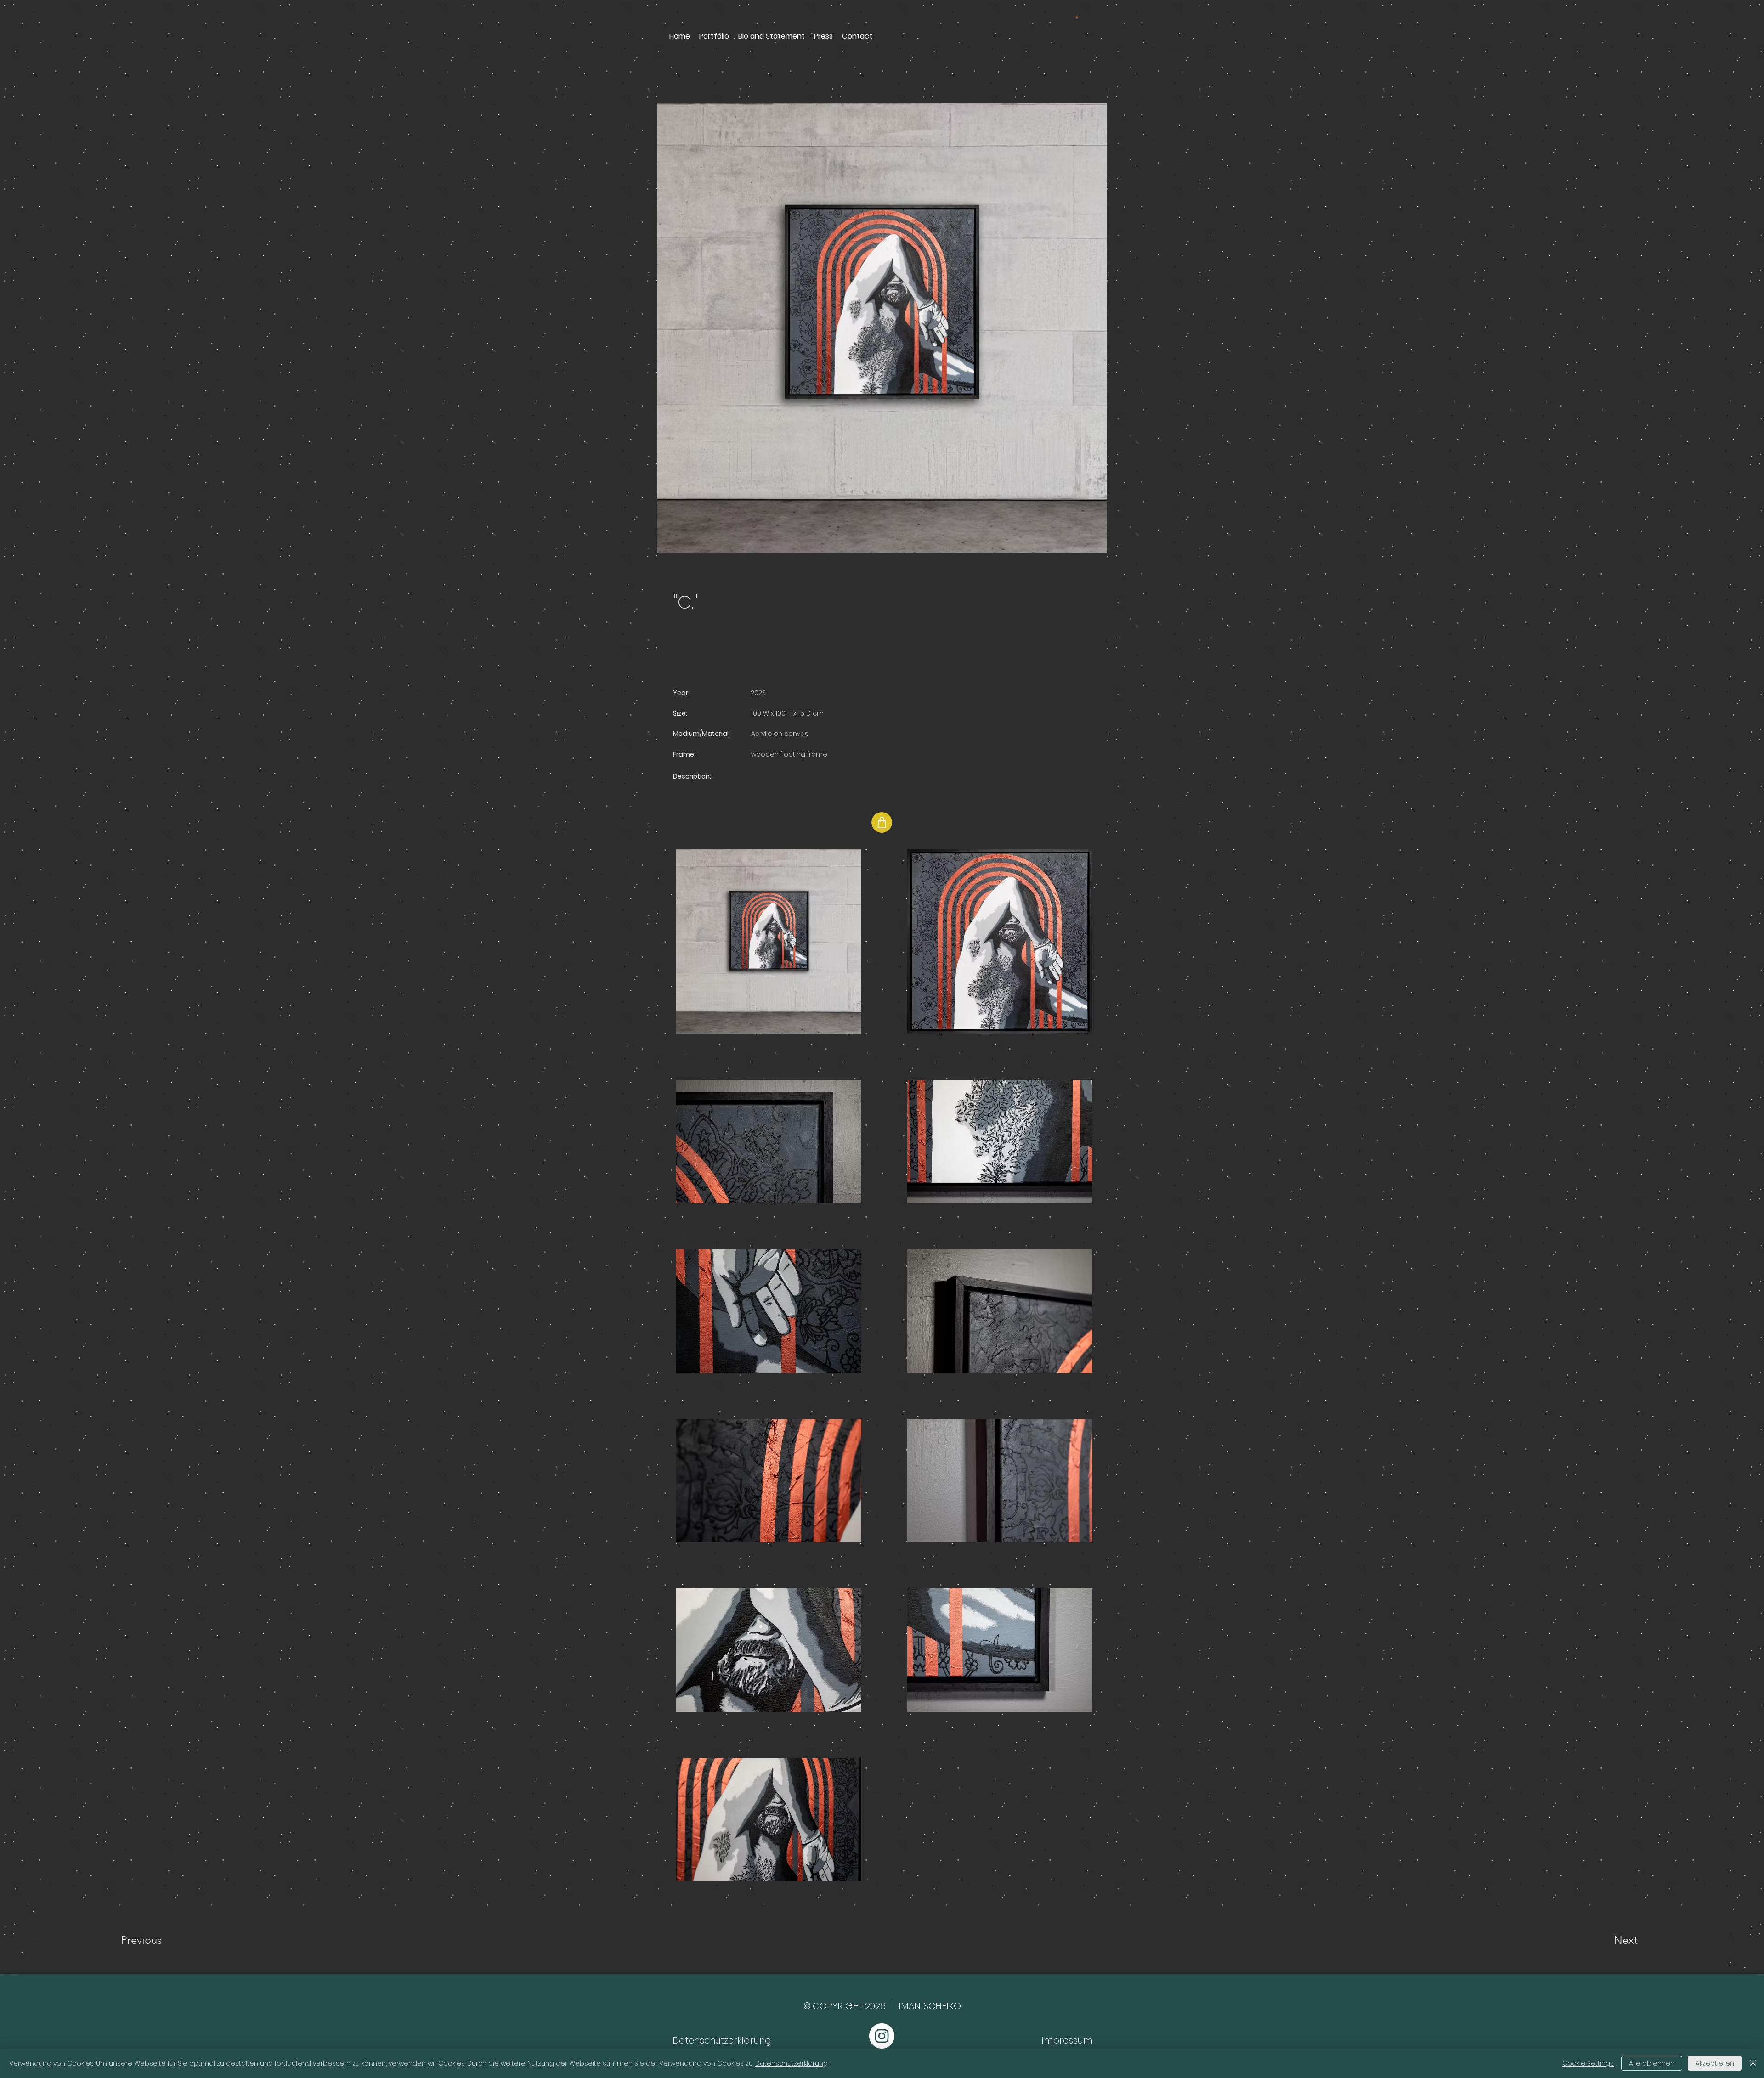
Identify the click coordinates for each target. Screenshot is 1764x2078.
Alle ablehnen (1652, 2063)
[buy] (882, 822)
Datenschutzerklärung (792, 2063)
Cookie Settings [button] (1588, 2063)
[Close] (1753, 2063)
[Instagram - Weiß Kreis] (882, 2036)
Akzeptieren (1715, 2063)
